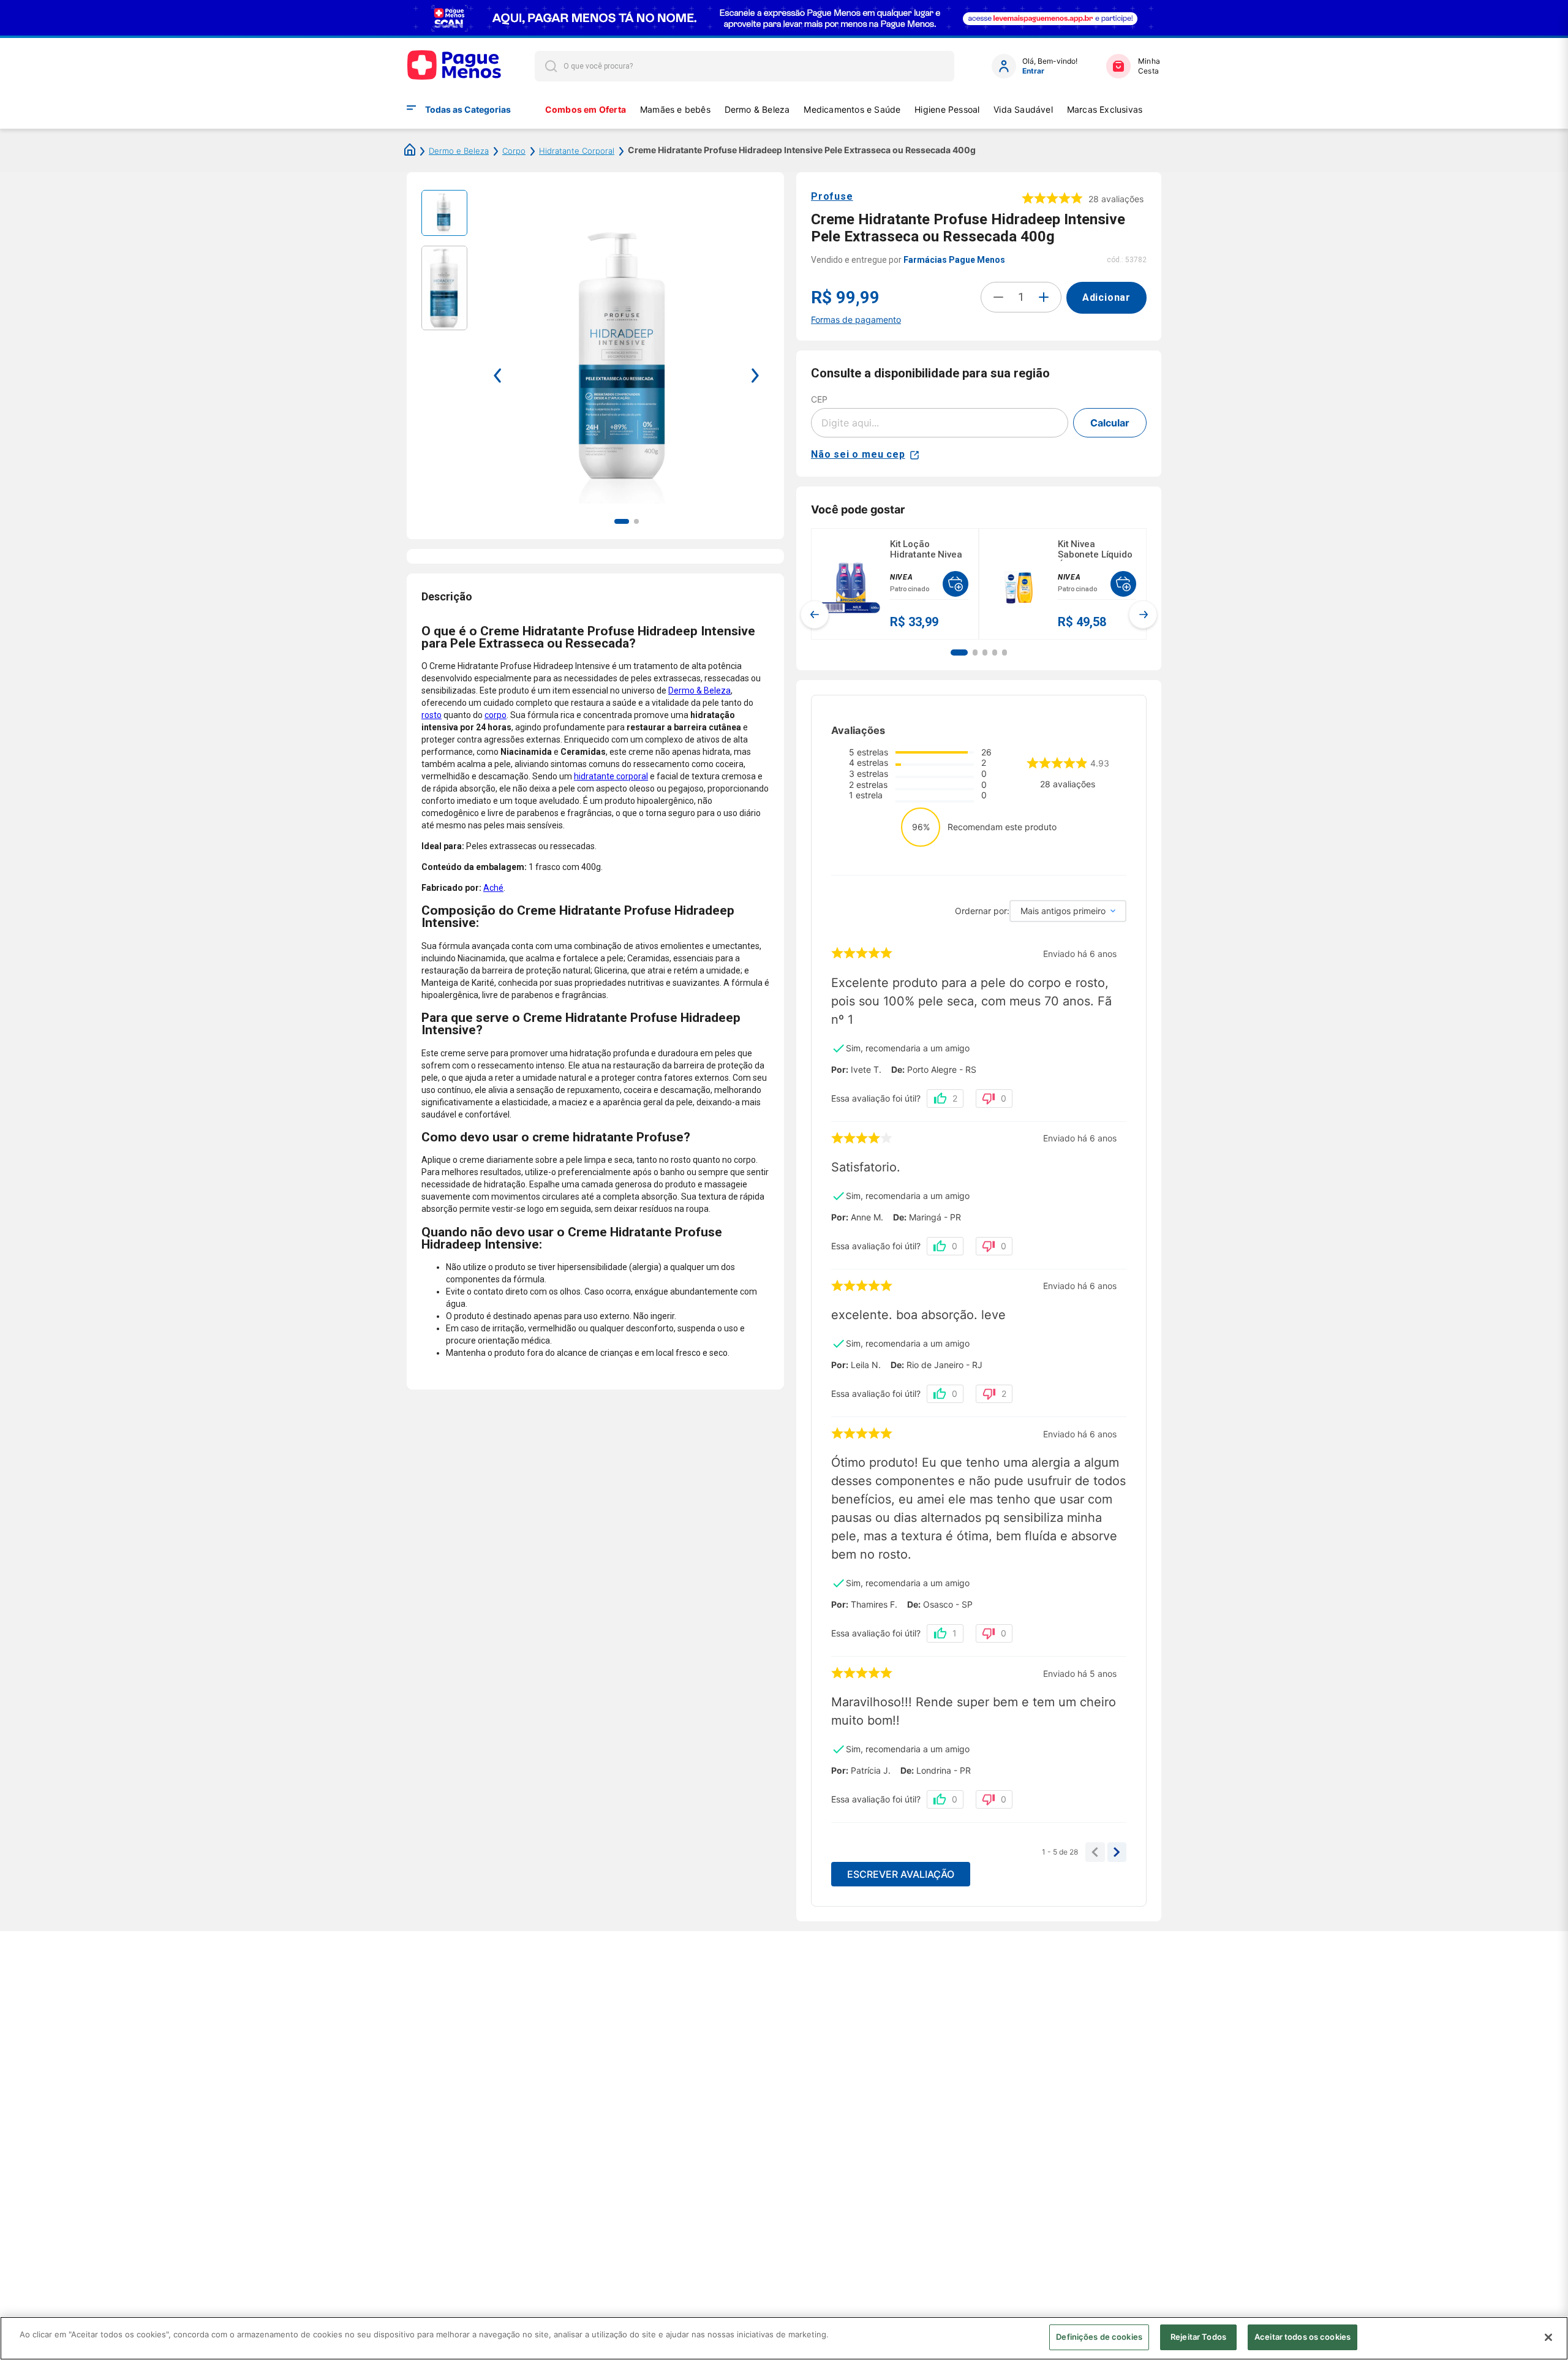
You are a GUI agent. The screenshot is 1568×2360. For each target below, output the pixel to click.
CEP (819, 399)
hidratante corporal (611, 776)
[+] (1044, 297)
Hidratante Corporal (577, 151)
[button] (959, 652)
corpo (496, 715)
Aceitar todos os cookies (1302, 2337)
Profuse (832, 196)
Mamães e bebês (675, 109)
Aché (493, 888)
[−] (998, 297)
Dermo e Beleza (459, 151)
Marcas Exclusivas (1105, 109)
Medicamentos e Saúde (852, 109)
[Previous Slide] (815, 615)
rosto (432, 715)
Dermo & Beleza (757, 109)
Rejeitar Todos (1198, 2337)
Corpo (514, 151)
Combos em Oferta (586, 109)
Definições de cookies (1099, 2337)
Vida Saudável (1023, 109)
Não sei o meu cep (858, 454)
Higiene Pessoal (947, 109)
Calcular (1110, 423)
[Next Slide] (1143, 615)
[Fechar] (1548, 2337)
